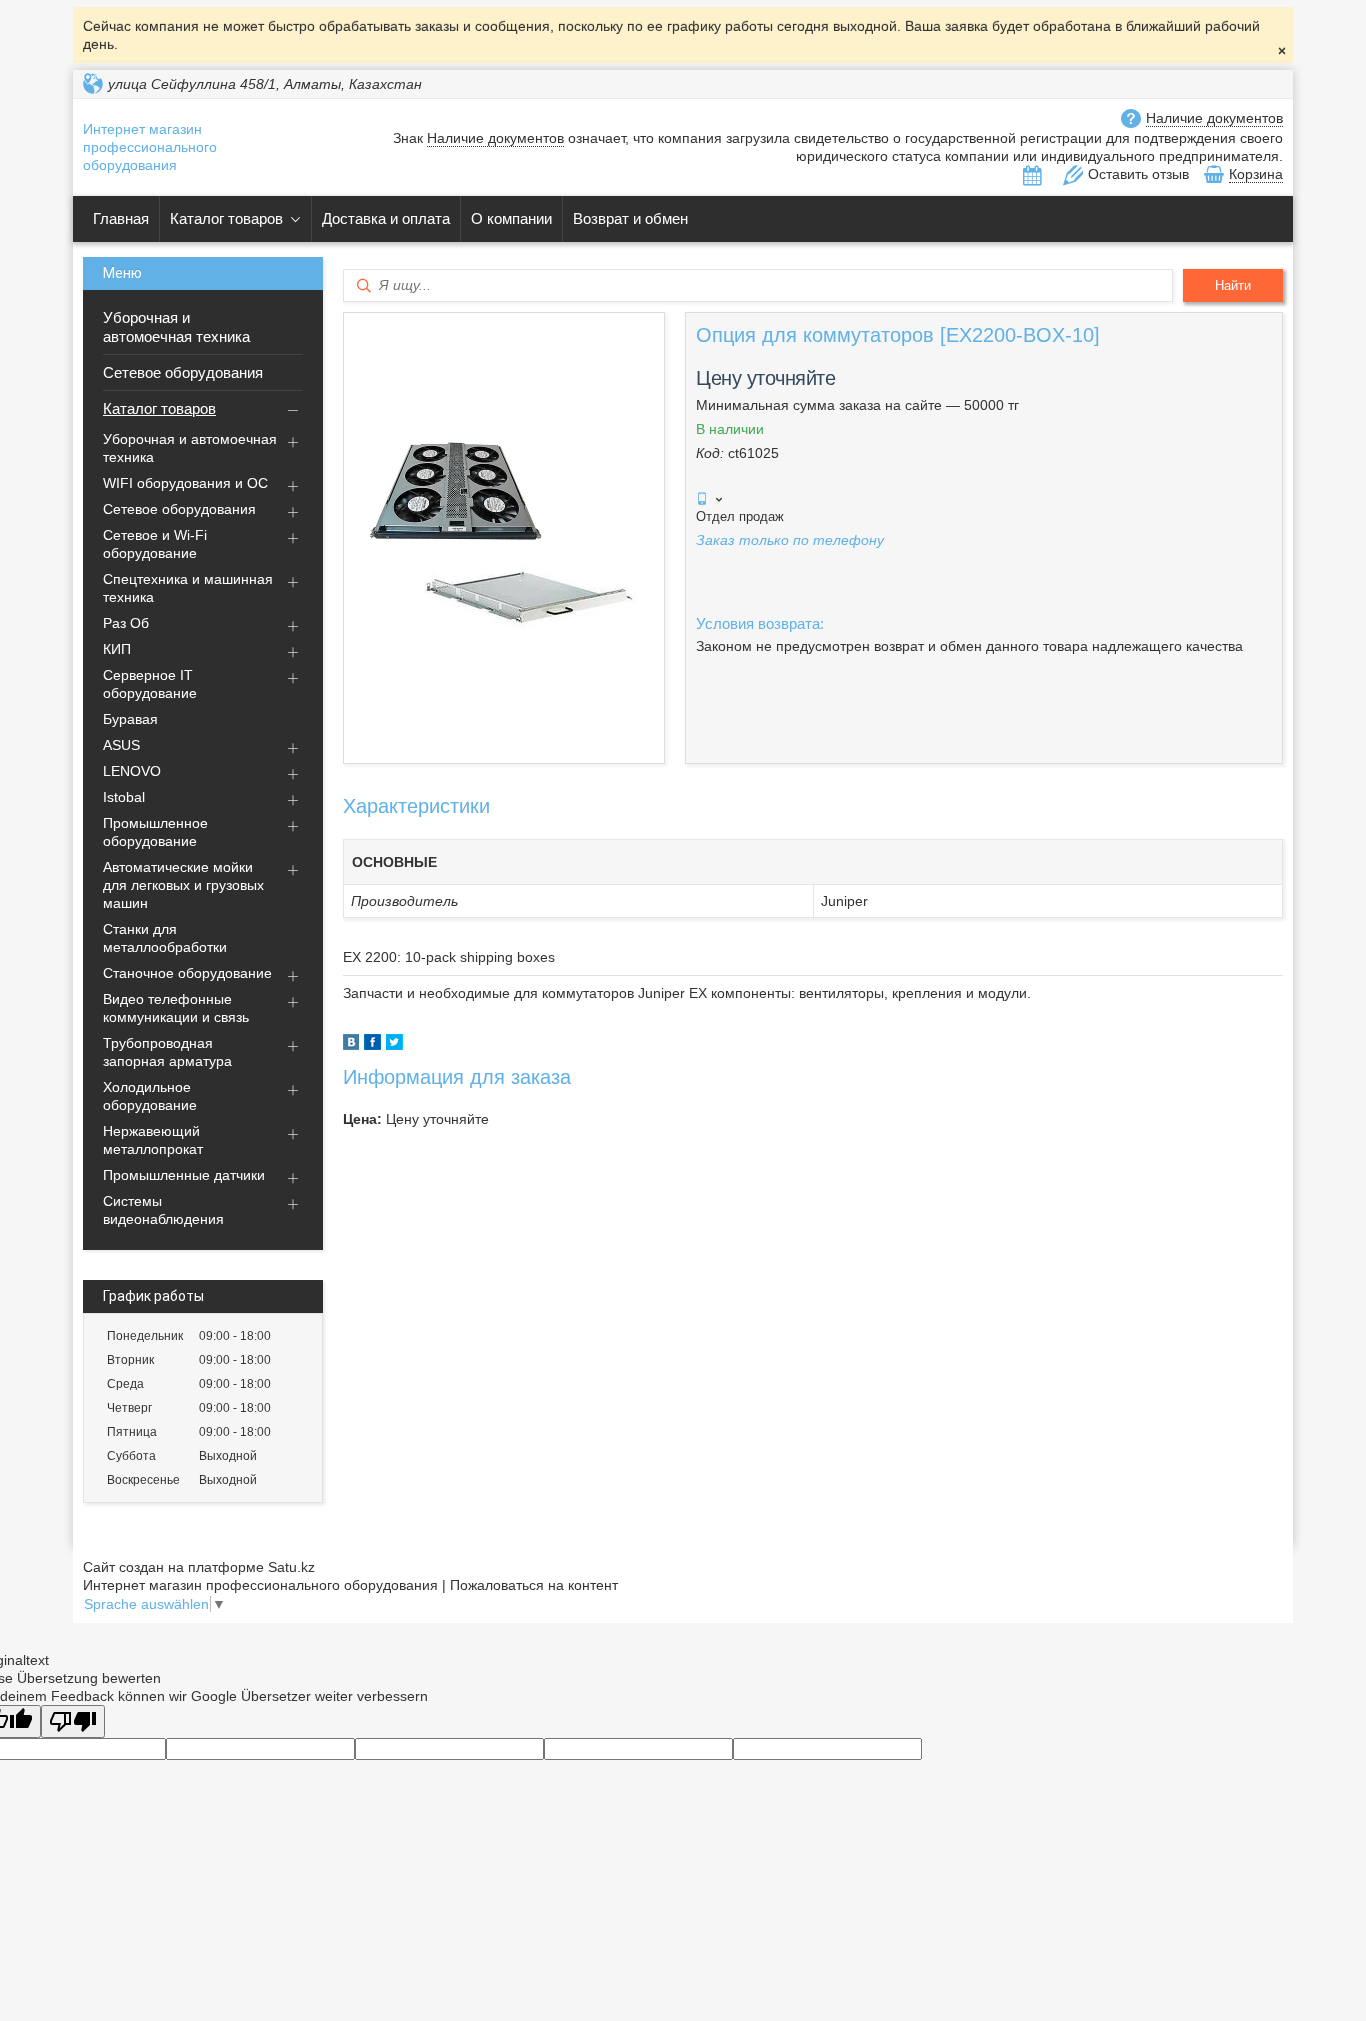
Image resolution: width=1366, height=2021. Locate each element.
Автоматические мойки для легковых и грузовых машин (183, 885)
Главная (121, 218)
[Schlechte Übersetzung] (73, 1721)
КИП (117, 649)
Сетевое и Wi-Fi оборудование (155, 544)
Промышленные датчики (184, 1175)
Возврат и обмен (630, 218)
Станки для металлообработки (165, 938)
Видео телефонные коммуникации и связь (176, 1008)
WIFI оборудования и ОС (185, 483)
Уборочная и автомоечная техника (176, 327)
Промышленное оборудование (155, 832)
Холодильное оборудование (150, 1096)
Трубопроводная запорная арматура (167, 1052)
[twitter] (394, 1045)
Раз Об (126, 623)
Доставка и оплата (386, 218)
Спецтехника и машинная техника (188, 588)
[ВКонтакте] (351, 1045)
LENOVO (132, 771)
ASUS (121, 745)
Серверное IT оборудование (150, 684)
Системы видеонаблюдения (163, 1210)
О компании (511, 218)
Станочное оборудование (187, 973)
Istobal (124, 797)
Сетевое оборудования (183, 372)
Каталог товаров (226, 218)
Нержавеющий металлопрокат (153, 1140)
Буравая (130, 719)
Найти (1233, 285)
